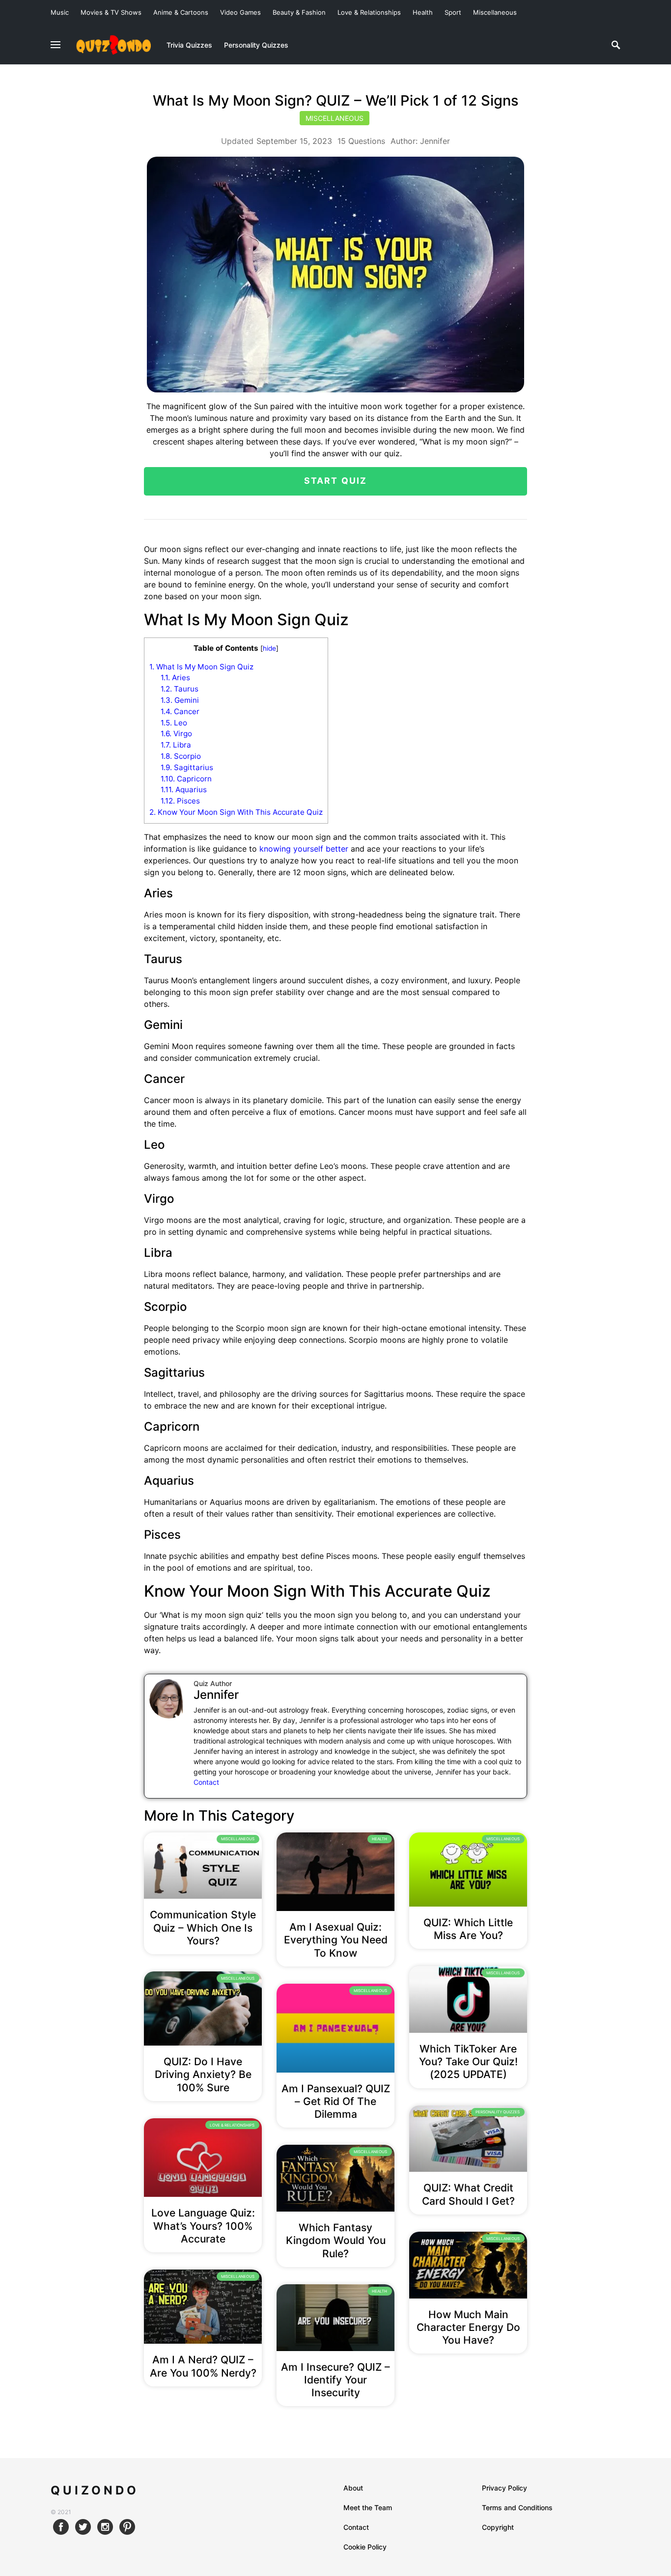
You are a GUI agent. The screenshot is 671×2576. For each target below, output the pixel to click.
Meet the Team (368, 2507)
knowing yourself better (304, 849)
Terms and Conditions (517, 2507)
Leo (174, 723)
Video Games (240, 12)
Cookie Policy (365, 2547)
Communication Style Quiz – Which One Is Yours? (203, 1928)
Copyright (498, 2527)
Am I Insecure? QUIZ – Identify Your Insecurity (335, 2380)
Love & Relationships (369, 12)
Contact (206, 1782)
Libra (176, 745)
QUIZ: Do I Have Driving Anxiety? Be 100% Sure (203, 2075)
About (353, 2488)
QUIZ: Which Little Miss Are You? (468, 1929)
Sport (453, 12)
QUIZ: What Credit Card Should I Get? (468, 2194)
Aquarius (184, 789)
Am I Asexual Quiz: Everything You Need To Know (336, 1940)
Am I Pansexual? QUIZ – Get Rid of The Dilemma (336, 2102)
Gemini (180, 700)
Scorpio (181, 756)
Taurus (180, 689)
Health (423, 12)
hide (269, 648)
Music (60, 12)
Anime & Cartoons (181, 12)
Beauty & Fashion (299, 12)
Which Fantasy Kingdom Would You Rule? (336, 2241)
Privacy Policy (504, 2488)
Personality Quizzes (498, 2112)
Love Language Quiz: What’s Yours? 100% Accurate (203, 2226)
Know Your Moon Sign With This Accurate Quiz (236, 812)
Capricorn (186, 779)
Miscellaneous (495, 12)
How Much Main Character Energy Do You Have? (468, 2327)
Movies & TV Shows (111, 12)
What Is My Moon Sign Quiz (201, 667)
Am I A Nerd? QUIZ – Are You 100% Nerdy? (203, 2366)
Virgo (176, 734)
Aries (175, 678)
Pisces (180, 801)
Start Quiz (336, 481)
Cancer (180, 711)
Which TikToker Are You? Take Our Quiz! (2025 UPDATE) (468, 2062)
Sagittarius (187, 767)
